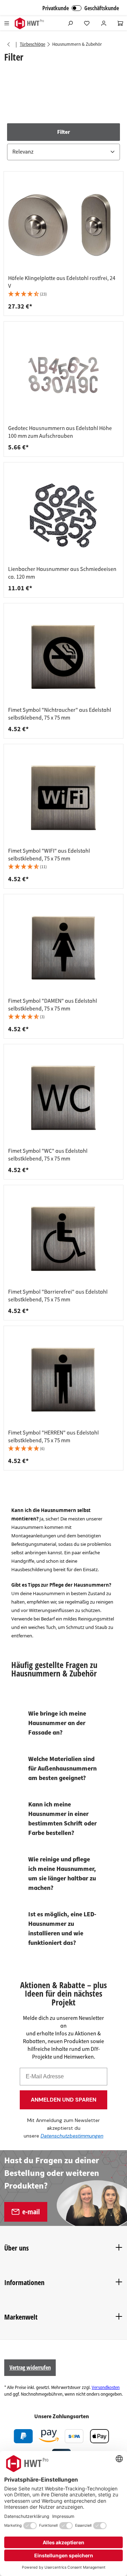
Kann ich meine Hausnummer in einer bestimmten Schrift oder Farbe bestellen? (62, 1819)
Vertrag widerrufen (30, 2367)
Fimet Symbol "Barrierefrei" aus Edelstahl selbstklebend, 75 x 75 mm (58, 1296)
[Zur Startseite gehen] (29, 23)
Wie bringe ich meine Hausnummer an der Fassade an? (57, 1723)
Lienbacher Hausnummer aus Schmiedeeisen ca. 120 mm (62, 573)
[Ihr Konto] (104, 23)
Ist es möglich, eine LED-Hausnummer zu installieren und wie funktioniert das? (62, 1929)
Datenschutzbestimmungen (72, 2136)
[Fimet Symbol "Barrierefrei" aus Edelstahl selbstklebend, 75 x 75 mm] (64, 1239)
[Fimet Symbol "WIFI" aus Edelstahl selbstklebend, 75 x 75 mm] (64, 798)
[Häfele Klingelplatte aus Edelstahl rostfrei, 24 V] (64, 225)
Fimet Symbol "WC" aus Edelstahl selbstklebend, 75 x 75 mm (48, 1155)
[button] (64, 142)
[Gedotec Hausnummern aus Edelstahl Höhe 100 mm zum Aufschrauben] (64, 375)
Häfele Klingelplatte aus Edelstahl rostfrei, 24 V (62, 282)
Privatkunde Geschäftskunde (81, 8)
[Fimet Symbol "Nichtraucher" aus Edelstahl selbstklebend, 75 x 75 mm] (64, 657)
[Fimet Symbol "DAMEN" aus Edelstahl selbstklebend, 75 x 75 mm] (64, 948)
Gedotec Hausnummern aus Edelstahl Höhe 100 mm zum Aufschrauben (60, 432)
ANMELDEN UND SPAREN (64, 2100)
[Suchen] (70, 23)
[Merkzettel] (87, 23)
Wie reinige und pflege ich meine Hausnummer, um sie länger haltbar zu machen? (62, 1874)
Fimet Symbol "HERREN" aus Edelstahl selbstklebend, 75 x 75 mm (53, 1437)
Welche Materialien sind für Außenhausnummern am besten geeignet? (62, 1769)
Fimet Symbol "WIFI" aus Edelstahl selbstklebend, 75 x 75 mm (49, 855)
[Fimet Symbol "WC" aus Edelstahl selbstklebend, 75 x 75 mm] (64, 1098)
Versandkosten (106, 2388)
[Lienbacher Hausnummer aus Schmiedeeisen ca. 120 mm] (64, 516)
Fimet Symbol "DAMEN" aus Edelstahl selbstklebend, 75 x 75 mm (53, 1005)
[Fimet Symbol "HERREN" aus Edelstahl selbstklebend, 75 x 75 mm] (64, 1380)
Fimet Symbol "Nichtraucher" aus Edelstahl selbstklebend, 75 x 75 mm (60, 714)
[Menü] (7, 23)
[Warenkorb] (120, 23)
